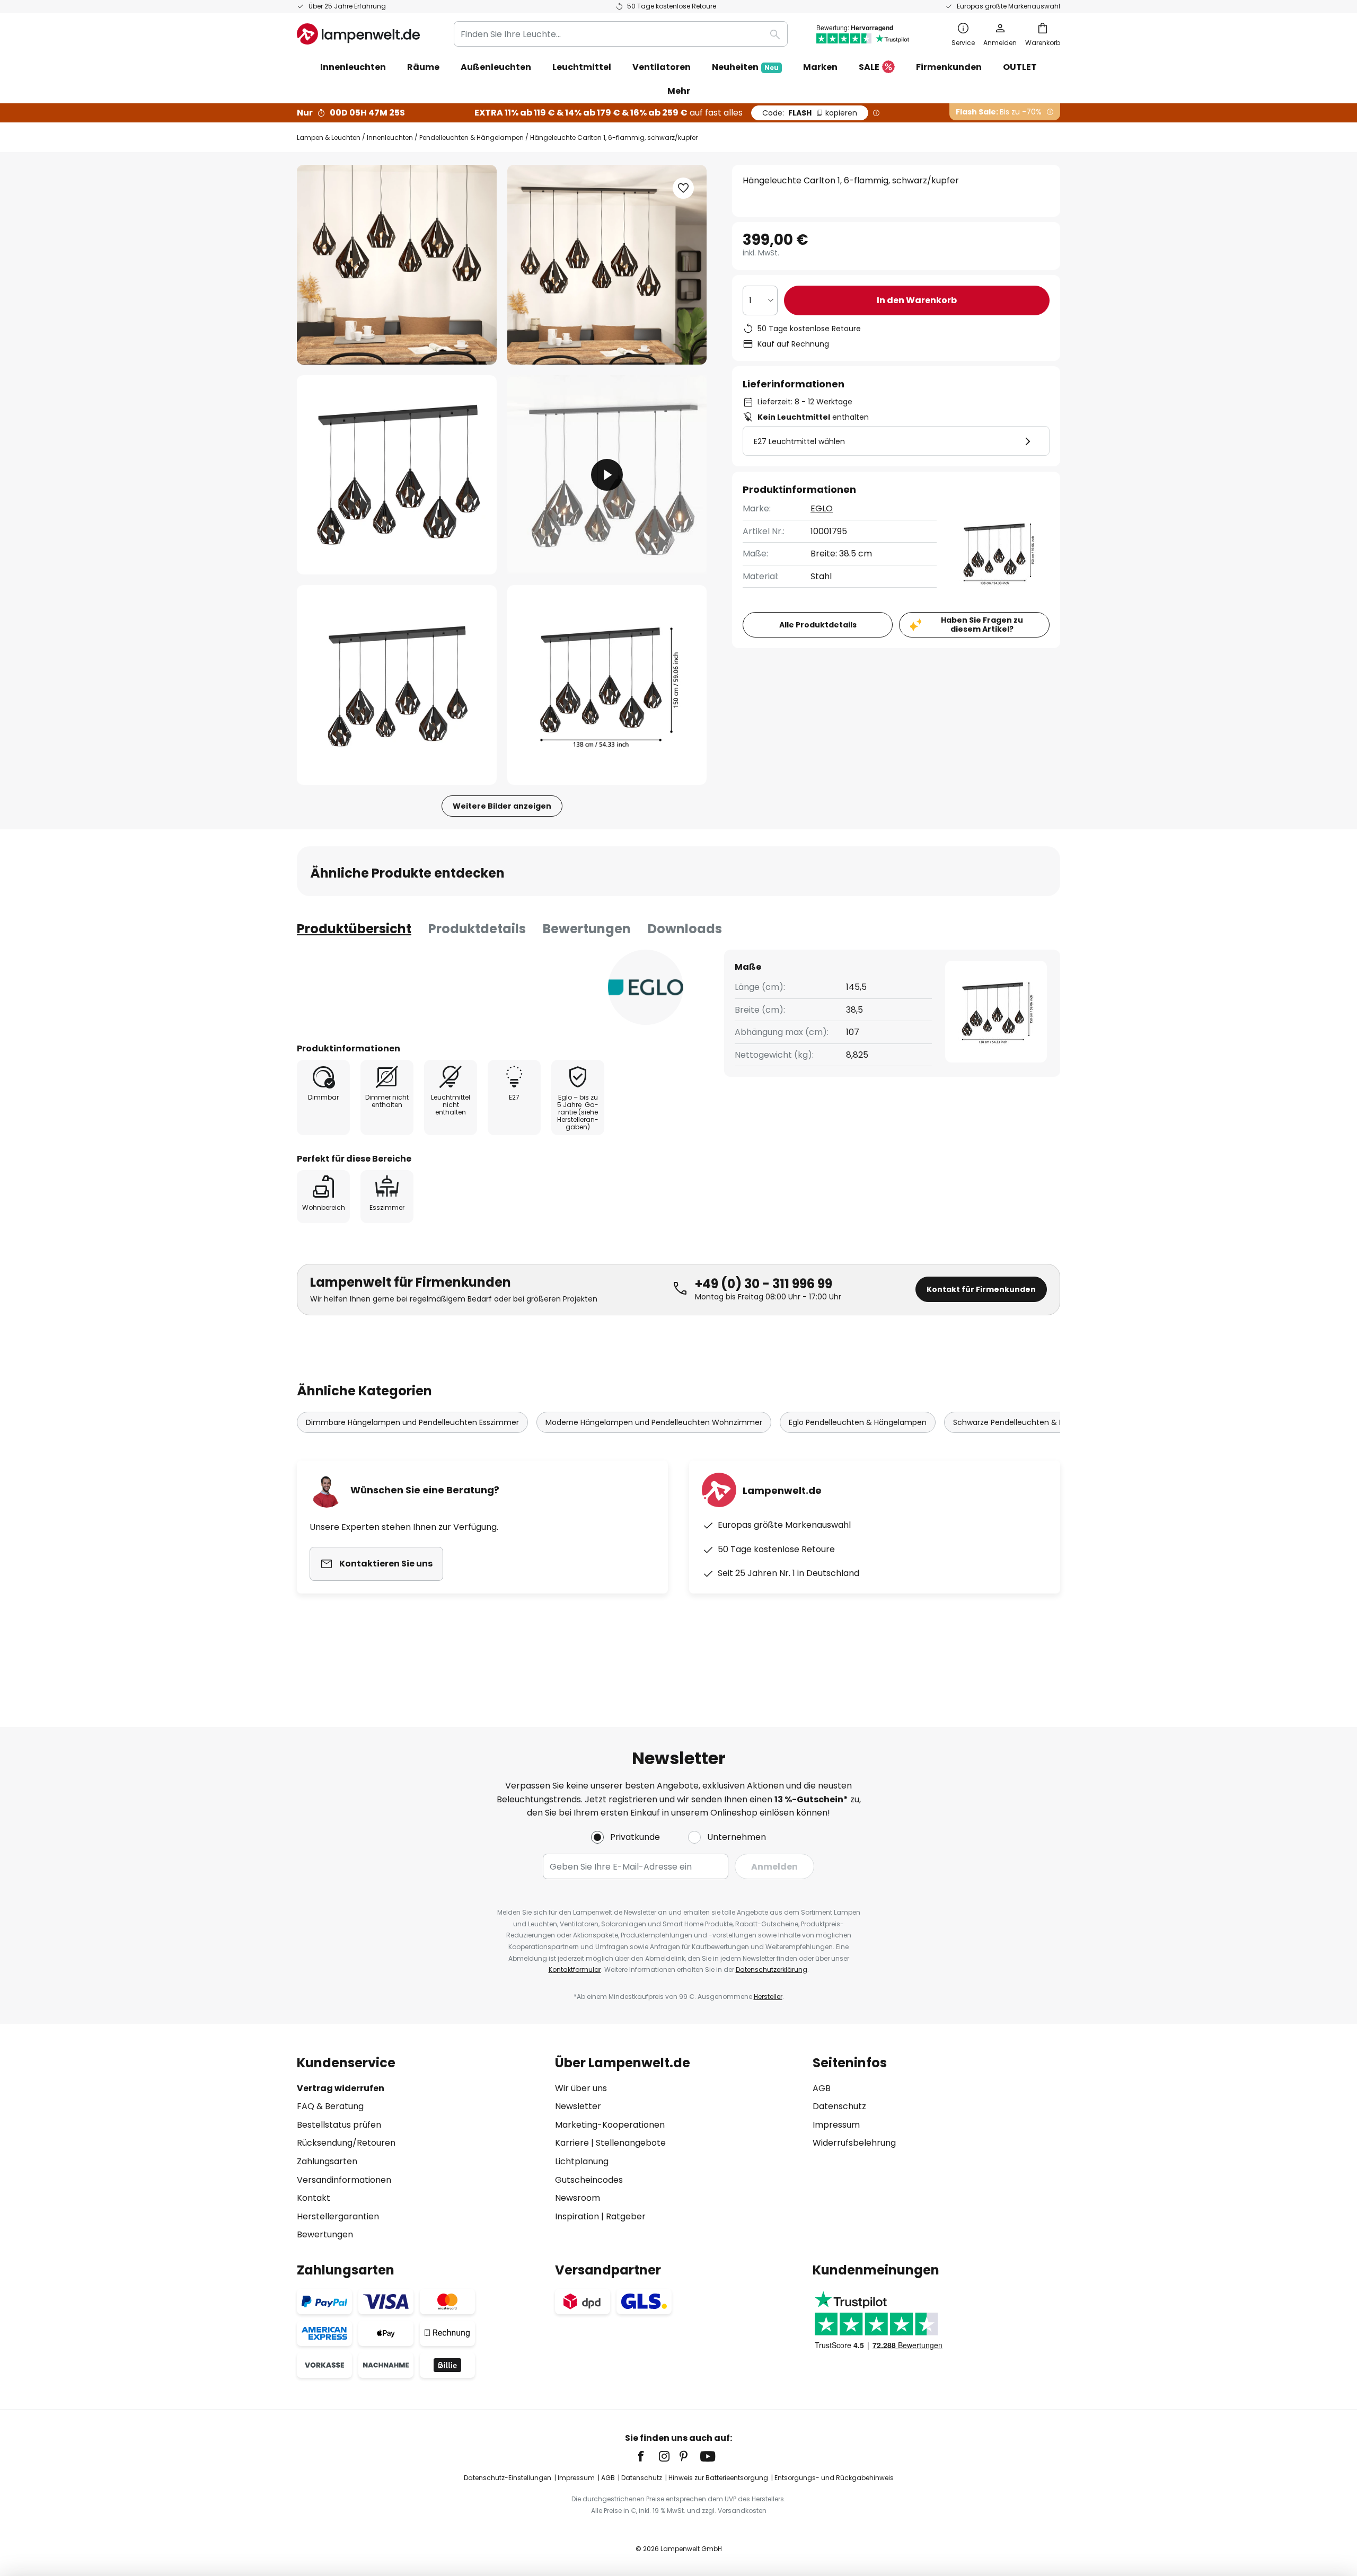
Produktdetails (477, 929)
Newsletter (578, 2106)
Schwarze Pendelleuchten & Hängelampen (1032, 1422)
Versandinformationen (344, 2180)
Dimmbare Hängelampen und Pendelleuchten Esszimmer (412, 1422)
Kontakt (314, 2198)
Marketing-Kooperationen (610, 2125)
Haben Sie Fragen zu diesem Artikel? (982, 625)
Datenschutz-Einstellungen (508, 2478)
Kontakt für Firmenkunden (981, 1289)
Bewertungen (587, 929)
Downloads (685, 929)
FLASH (810, 113)
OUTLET (1020, 67)
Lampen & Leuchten (329, 138)
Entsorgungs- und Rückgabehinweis (834, 2478)
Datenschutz (839, 2106)
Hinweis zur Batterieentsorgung (718, 2478)
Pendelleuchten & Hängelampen (472, 138)
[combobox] (621, 34)
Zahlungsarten (327, 2161)
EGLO (822, 508)
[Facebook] (648, 2456)
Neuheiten (745, 67)
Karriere (572, 2143)
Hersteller (768, 1997)
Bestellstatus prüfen (339, 2125)
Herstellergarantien (338, 2216)
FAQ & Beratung (330, 2106)
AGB (822, 2088)
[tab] (354, 929)
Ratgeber (626, 2216)
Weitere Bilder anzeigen (502, 806)
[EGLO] (646, 987)
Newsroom (578, 2198)
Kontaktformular (575, 1969)
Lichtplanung (582, 2161)
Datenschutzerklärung (772, 1969)
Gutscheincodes (589, 2180)
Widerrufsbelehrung (854, 2143)
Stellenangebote (631, 2143)
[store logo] (358, 34)
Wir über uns (581, 2088)
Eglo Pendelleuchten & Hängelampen (858, 1422)
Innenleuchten (390, 138)
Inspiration (577, 2216)
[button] (397, 475)
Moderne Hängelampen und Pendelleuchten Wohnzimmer (654, 1422)
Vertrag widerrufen (341, 2088)
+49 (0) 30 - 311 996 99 (764, 1284)
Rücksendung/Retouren (346, 2143)
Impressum (836, 2125)
